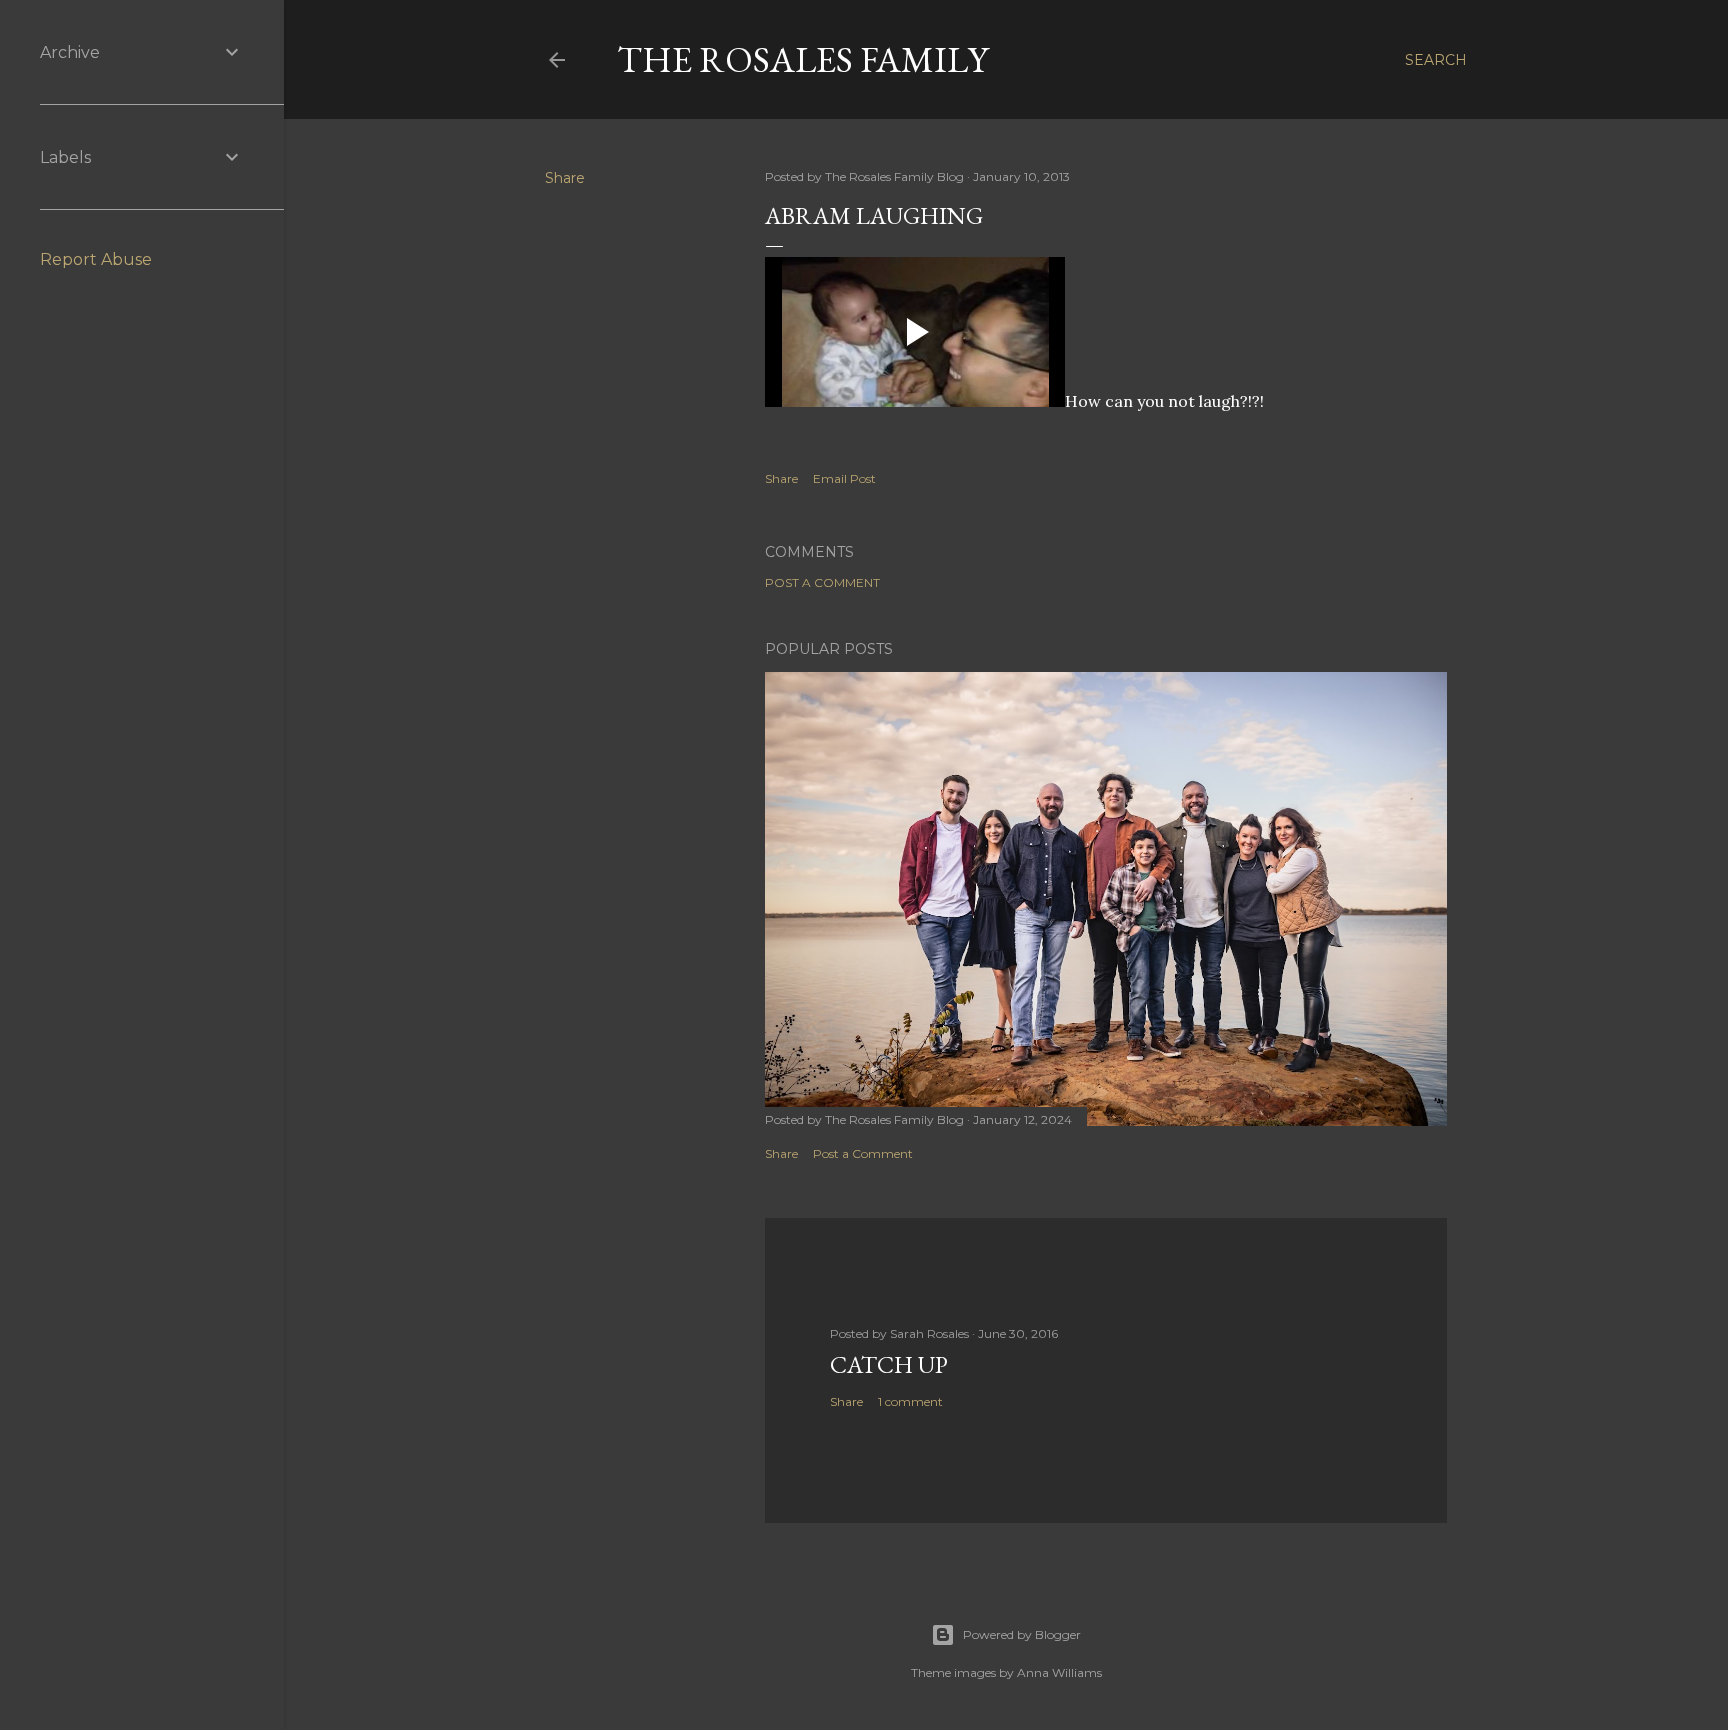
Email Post (844, 478)
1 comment (910, 1401)
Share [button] (565, 178)
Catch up (889, 1364)
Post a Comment (822, 582)
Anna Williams (1059, 1672)
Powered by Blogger (1022, 1634)
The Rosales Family (802, 59)
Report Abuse (96, 259)
